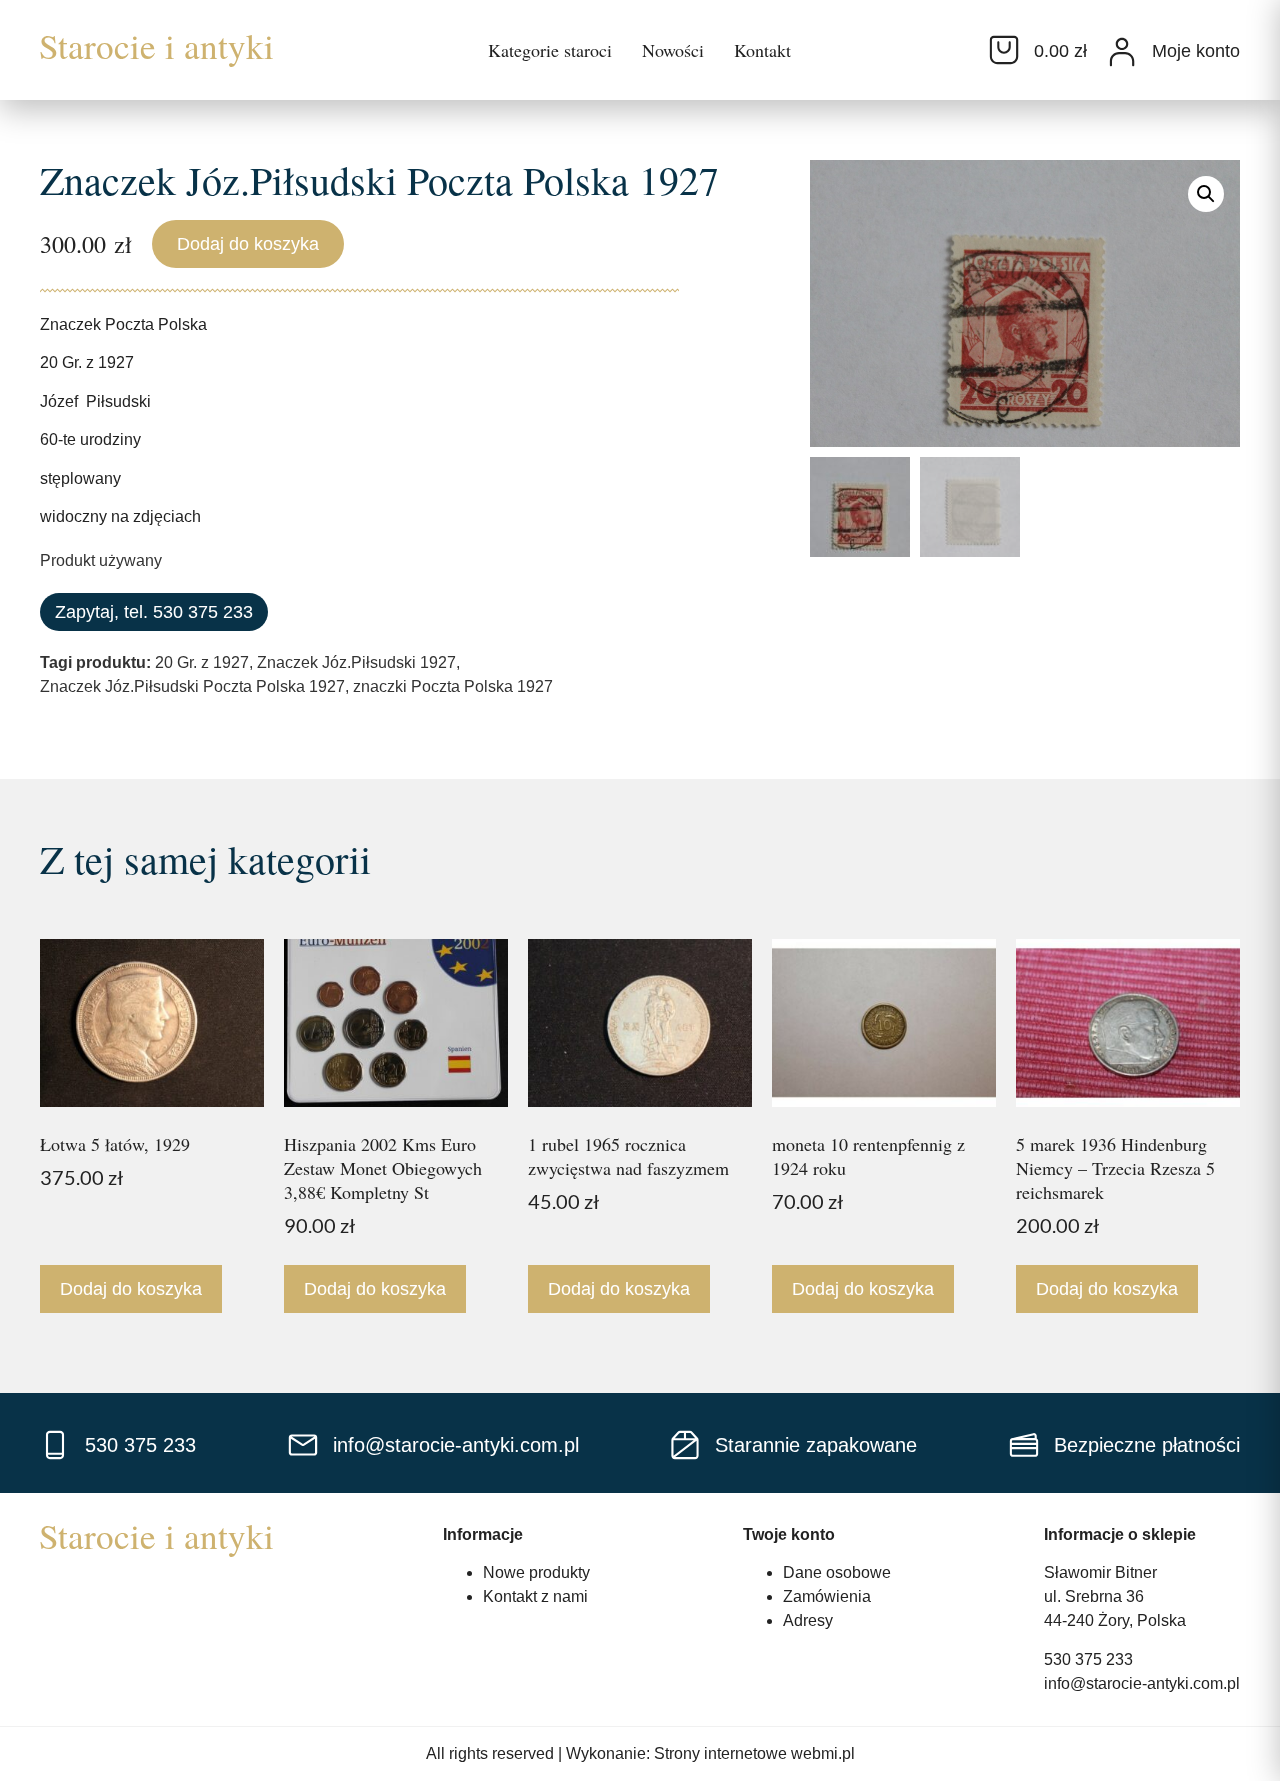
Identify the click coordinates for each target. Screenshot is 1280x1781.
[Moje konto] (1122, 52)
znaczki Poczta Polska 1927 (453, 686)
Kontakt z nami (535, 1596)
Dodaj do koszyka (248, 244)
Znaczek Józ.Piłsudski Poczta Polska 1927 (192, 686)
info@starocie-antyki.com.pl (1142, 1683)
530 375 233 (1088, 1659)
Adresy (808, 1620)
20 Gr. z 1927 (202, 662)
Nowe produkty (536, 1572)
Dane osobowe (837, 1572)
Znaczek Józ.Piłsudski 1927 (356, 662)
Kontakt (762, 50)
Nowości (673, 50)
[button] (1206, 194)
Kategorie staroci (550, 50)
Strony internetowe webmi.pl (754, 1753)
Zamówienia (827, 1596)
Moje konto (1196, 51)
